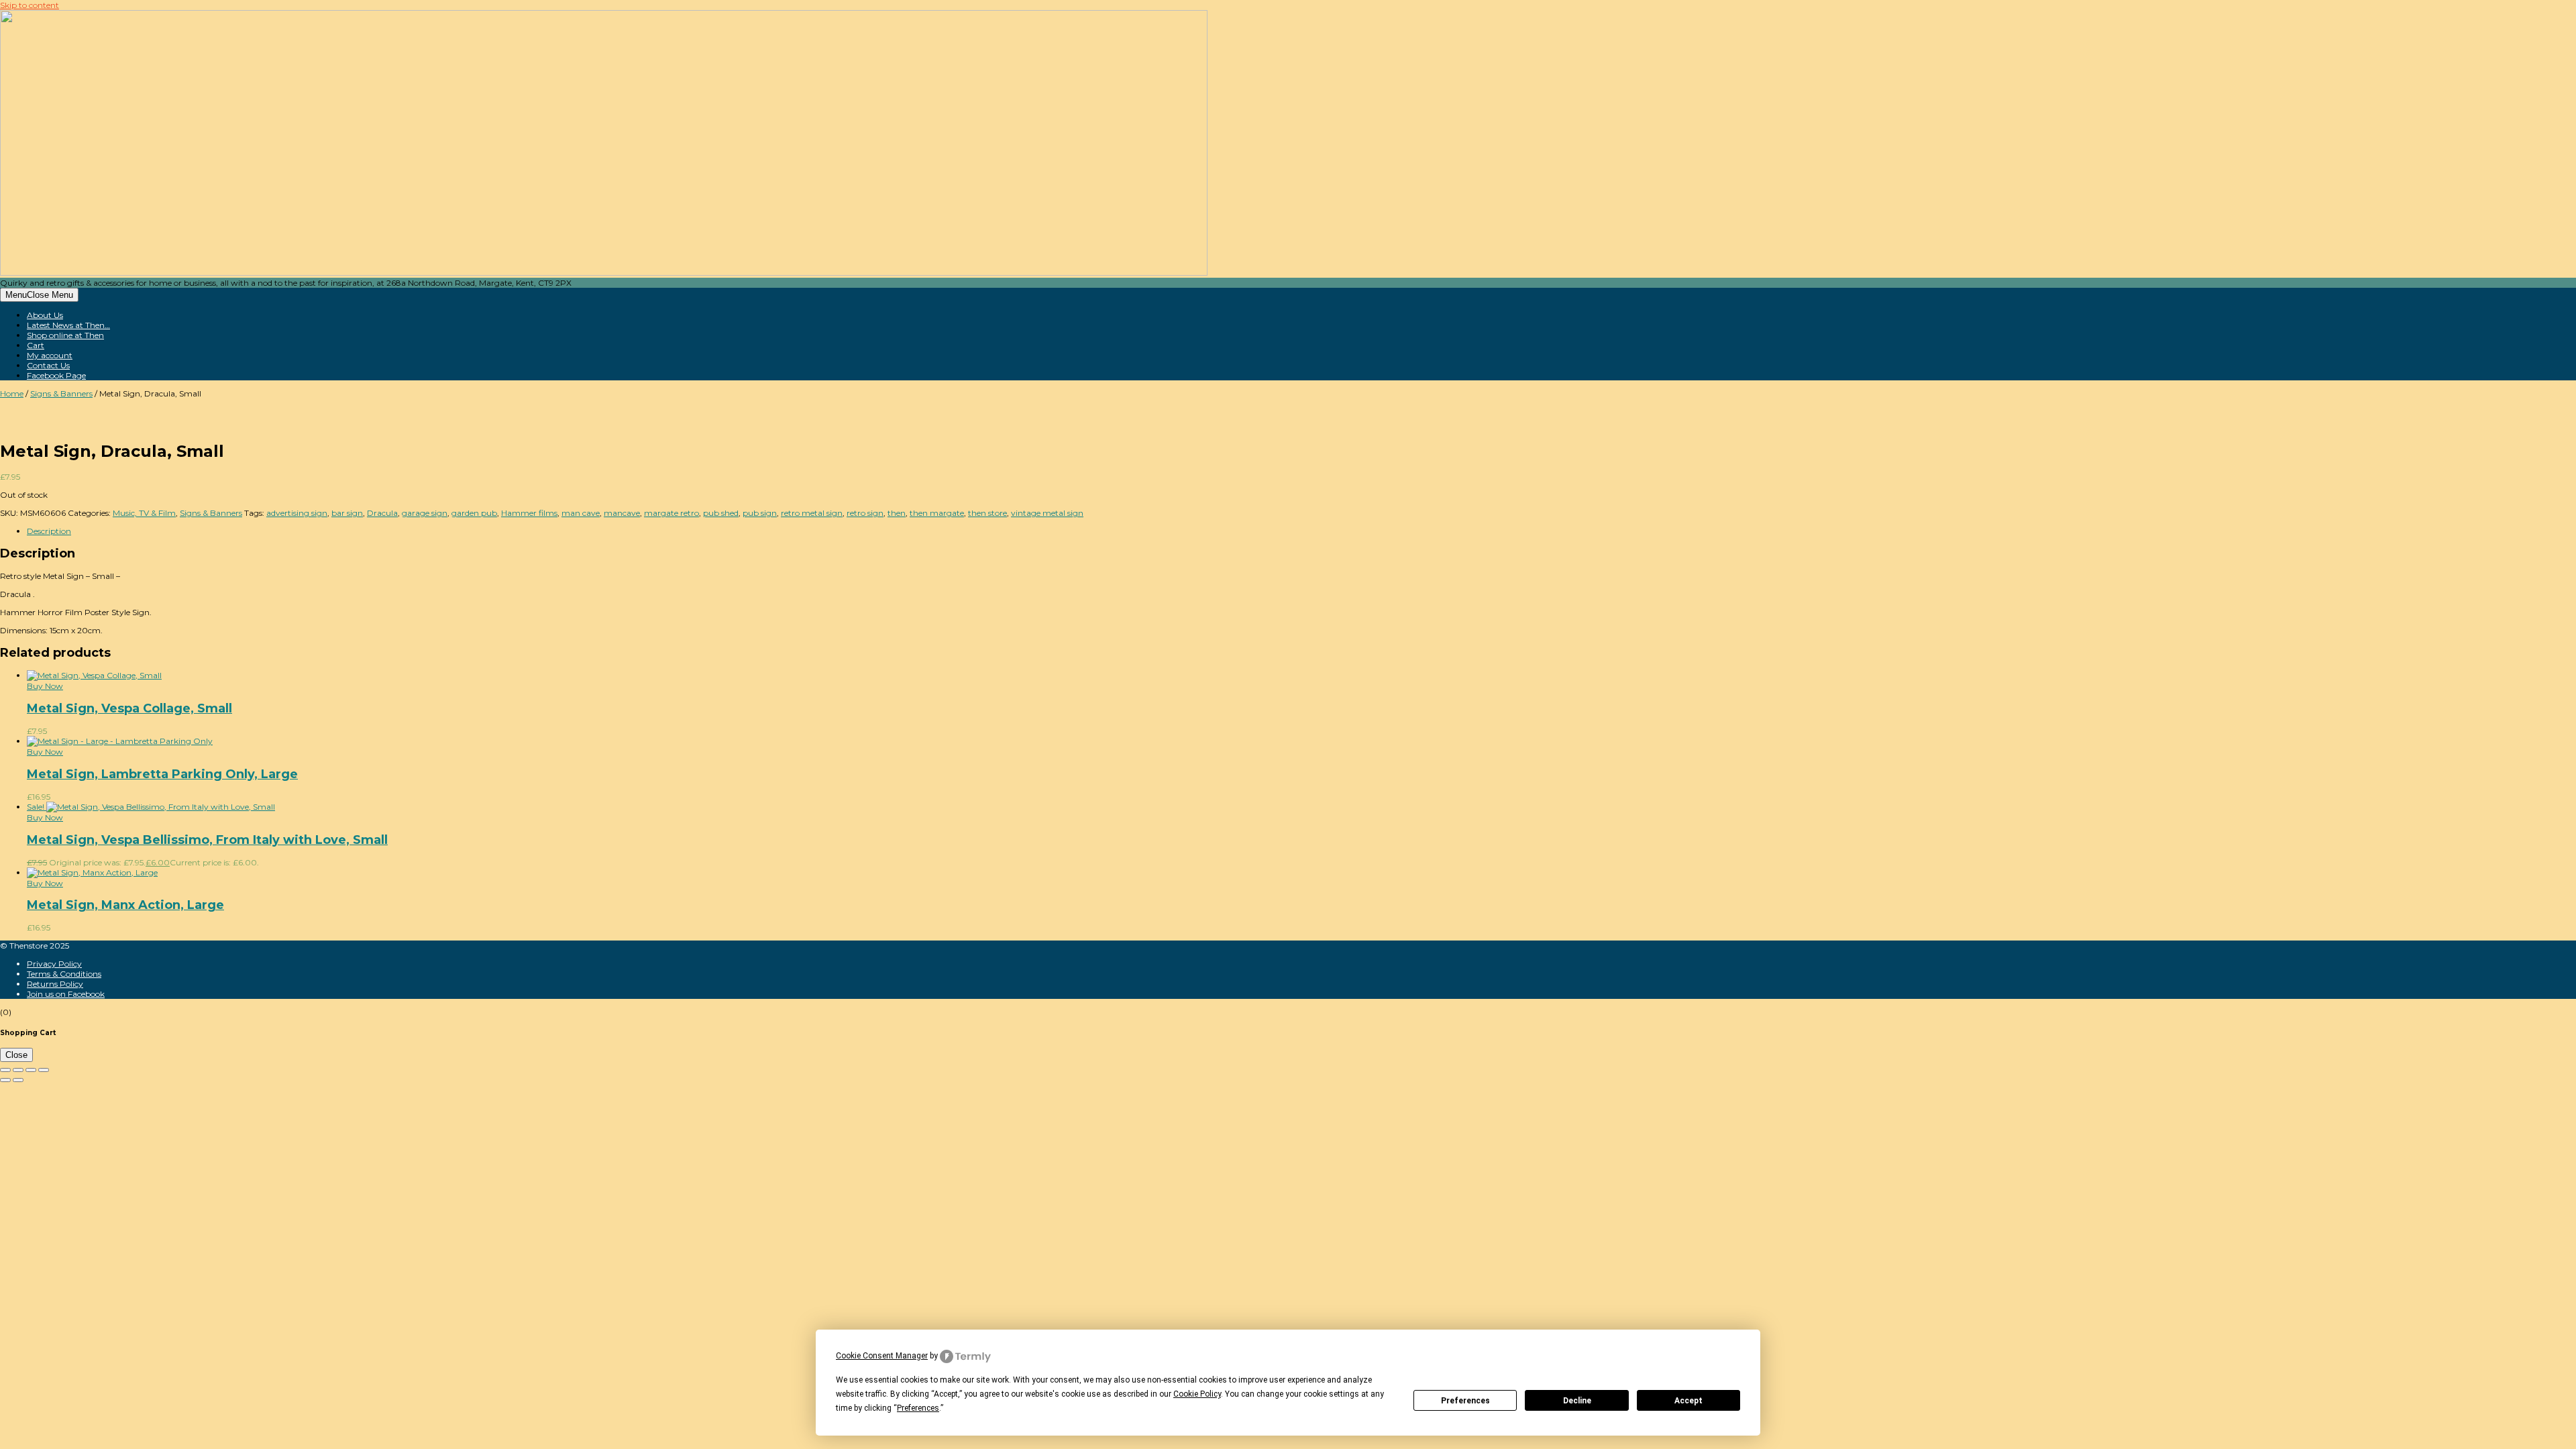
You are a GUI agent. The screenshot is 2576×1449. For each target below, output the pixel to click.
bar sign (347, 513)
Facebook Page (56, 375)
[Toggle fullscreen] (18, 1070)
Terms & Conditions (64, 974)
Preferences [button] (918, 1408)
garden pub (474, 513)
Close (16, 1055)
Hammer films (529, 513)
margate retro (672, 513)
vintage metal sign (1047, 513)
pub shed (721, 513)
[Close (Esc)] (44, 1070)
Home (12, 393)
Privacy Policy (54, 964)
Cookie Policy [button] (1197, 1394)
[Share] (31, 1070)
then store (987, 513)
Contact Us (48, 365)
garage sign (425, 513)
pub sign (760, 513)
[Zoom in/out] (5, 1070)
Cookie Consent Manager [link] (882, 1356)
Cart (36, 345)
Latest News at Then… (68, 325)
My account (50, 355)
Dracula (382, 513)
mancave (622, 513)
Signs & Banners (61, 393)
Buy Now (45, 686)
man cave (581, 513)
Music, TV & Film (144, 513)
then (897, 513)
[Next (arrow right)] (18, 1080)
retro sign (865, 513)
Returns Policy (55, 984)
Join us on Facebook (66, 994)
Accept (1688, 1401)
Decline (1577, 1401)
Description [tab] (49, 531)
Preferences (1465, 1401)
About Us (45, 315)
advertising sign (297, 513)
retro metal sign (812, 513)
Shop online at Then (65, 335)
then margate (937, 513)
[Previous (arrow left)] (5, 1080)
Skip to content (30, 5)
